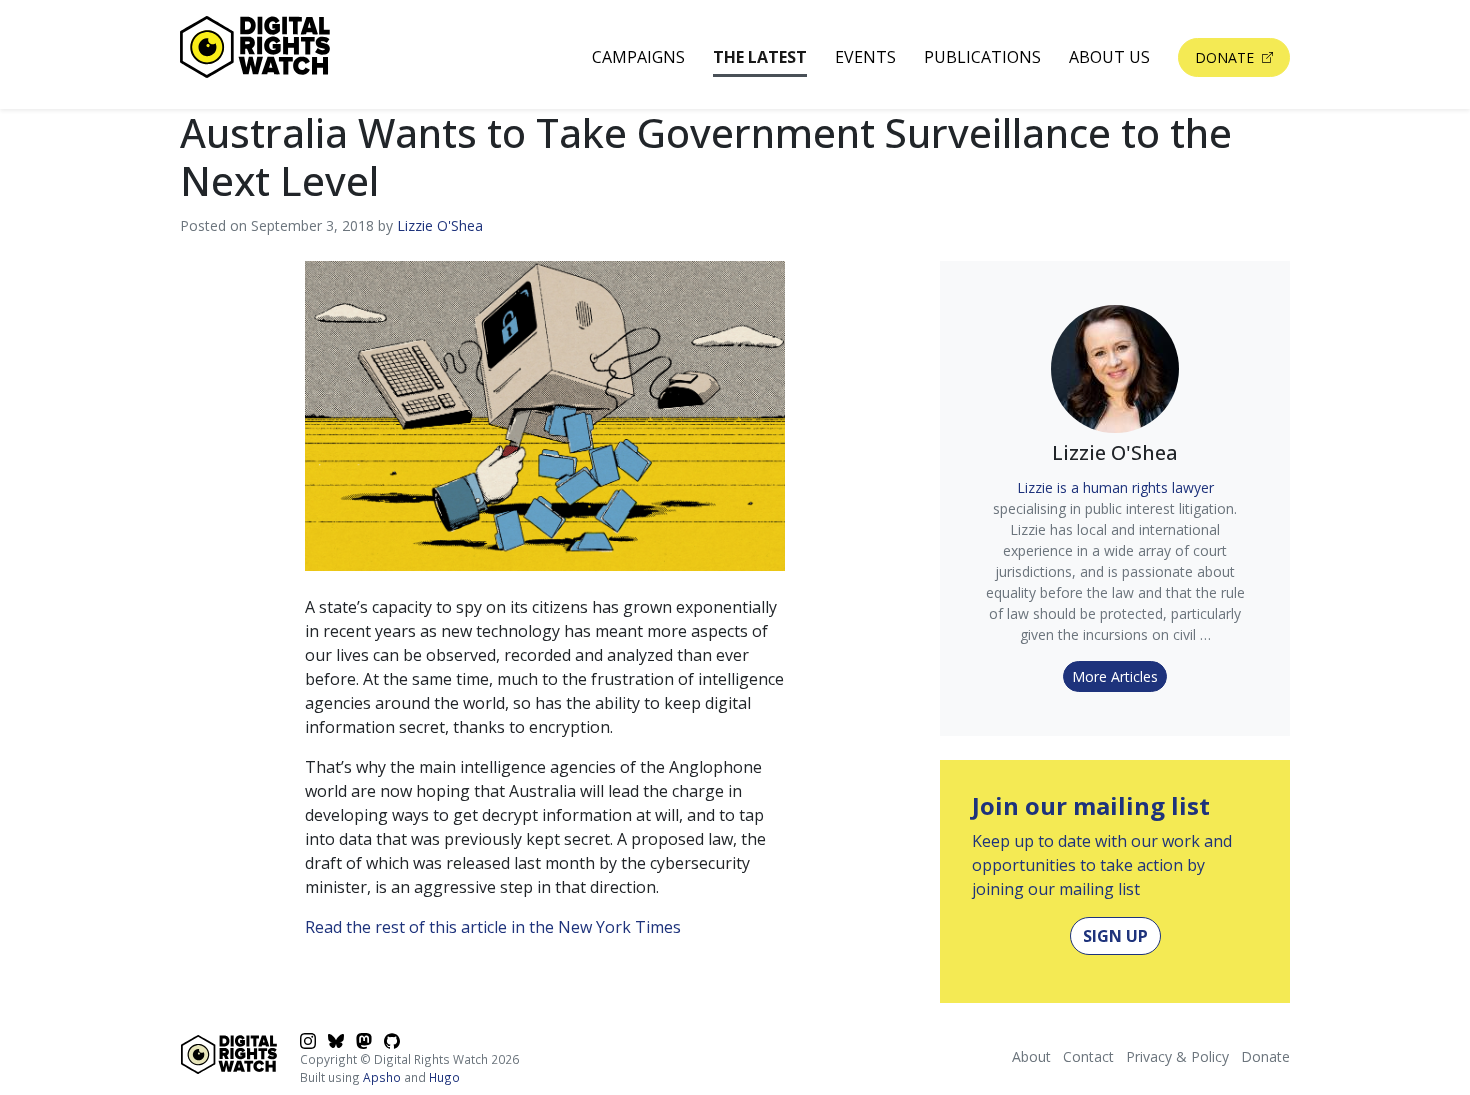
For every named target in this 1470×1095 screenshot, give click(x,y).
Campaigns (638, 57)
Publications (982, 57)
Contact (1088, 1056)
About (1031, 1056)
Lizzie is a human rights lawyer (1115, 487)
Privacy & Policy (1177, 1056)
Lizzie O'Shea (440, 225)
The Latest (760, 57)
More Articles (1115, 676)
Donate (1226, 57)
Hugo (444, 1077)
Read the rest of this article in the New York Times (493, 927)
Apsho (382, 1077)
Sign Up (1115, 936)
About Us (1109, 57)
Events (865, 57)
